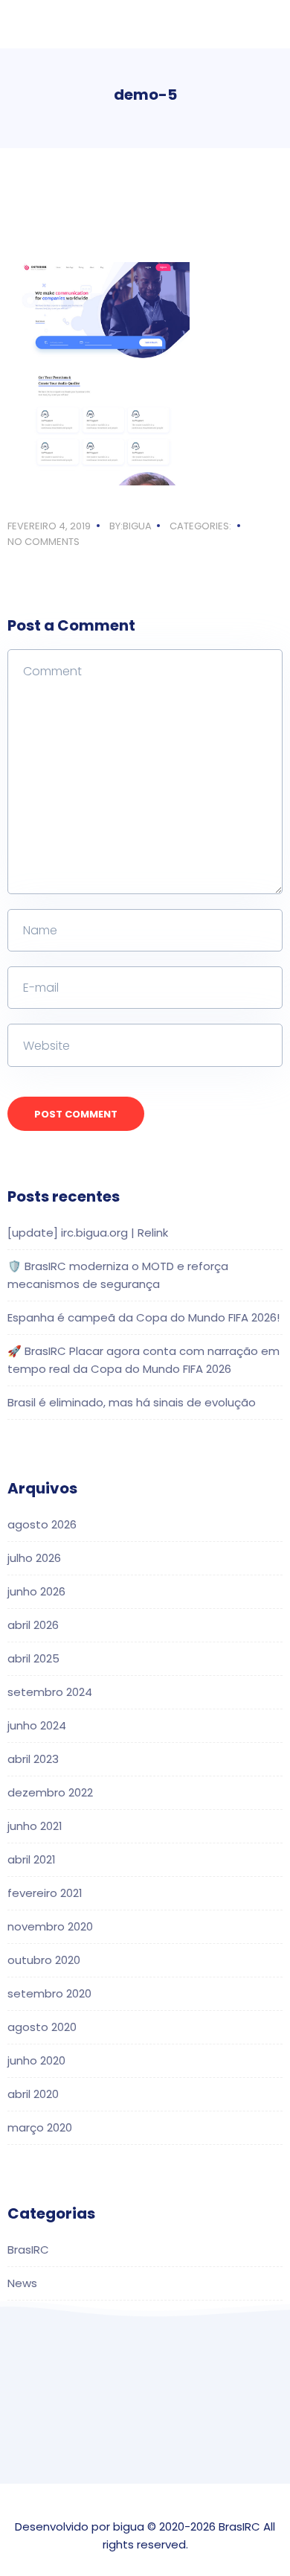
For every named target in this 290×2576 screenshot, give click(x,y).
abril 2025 (33, 1658)
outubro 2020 (44, 1960)
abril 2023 (33, 1759)
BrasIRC (28, 2250)
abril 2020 (33, 2094)
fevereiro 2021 (45, 1893)
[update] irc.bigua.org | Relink (88, 1233)
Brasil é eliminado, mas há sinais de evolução (132, 1402)
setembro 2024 (50, 1692)
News (22, 2283)
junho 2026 (36, 1591)
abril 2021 (32, 1859)
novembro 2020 (50, 1926)
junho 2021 (35, 1826)
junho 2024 (37, 1725)
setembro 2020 (49, 1993)
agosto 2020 (42, 2027)
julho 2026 (34, 1558)
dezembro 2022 (50, 1792)
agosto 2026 (42, 1524)
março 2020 (40, 2127)
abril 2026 (33, 1625)
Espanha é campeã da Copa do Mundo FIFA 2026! (144, 1317)
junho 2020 (36, 2060)
